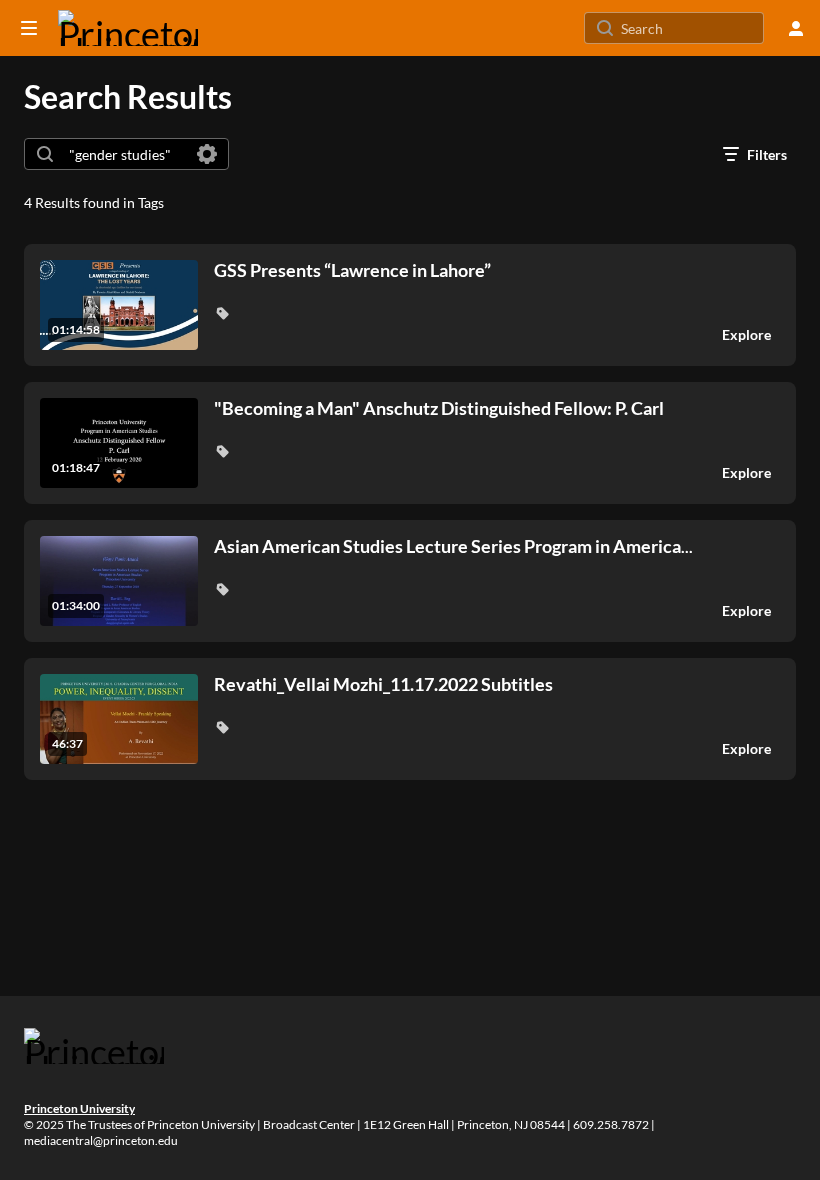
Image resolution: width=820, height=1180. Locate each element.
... (453, 546)
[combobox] (125, 154)
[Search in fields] (207, 154)
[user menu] (796, 28)
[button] (222, 313)
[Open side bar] (29, 28)
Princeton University (79, 1108)
